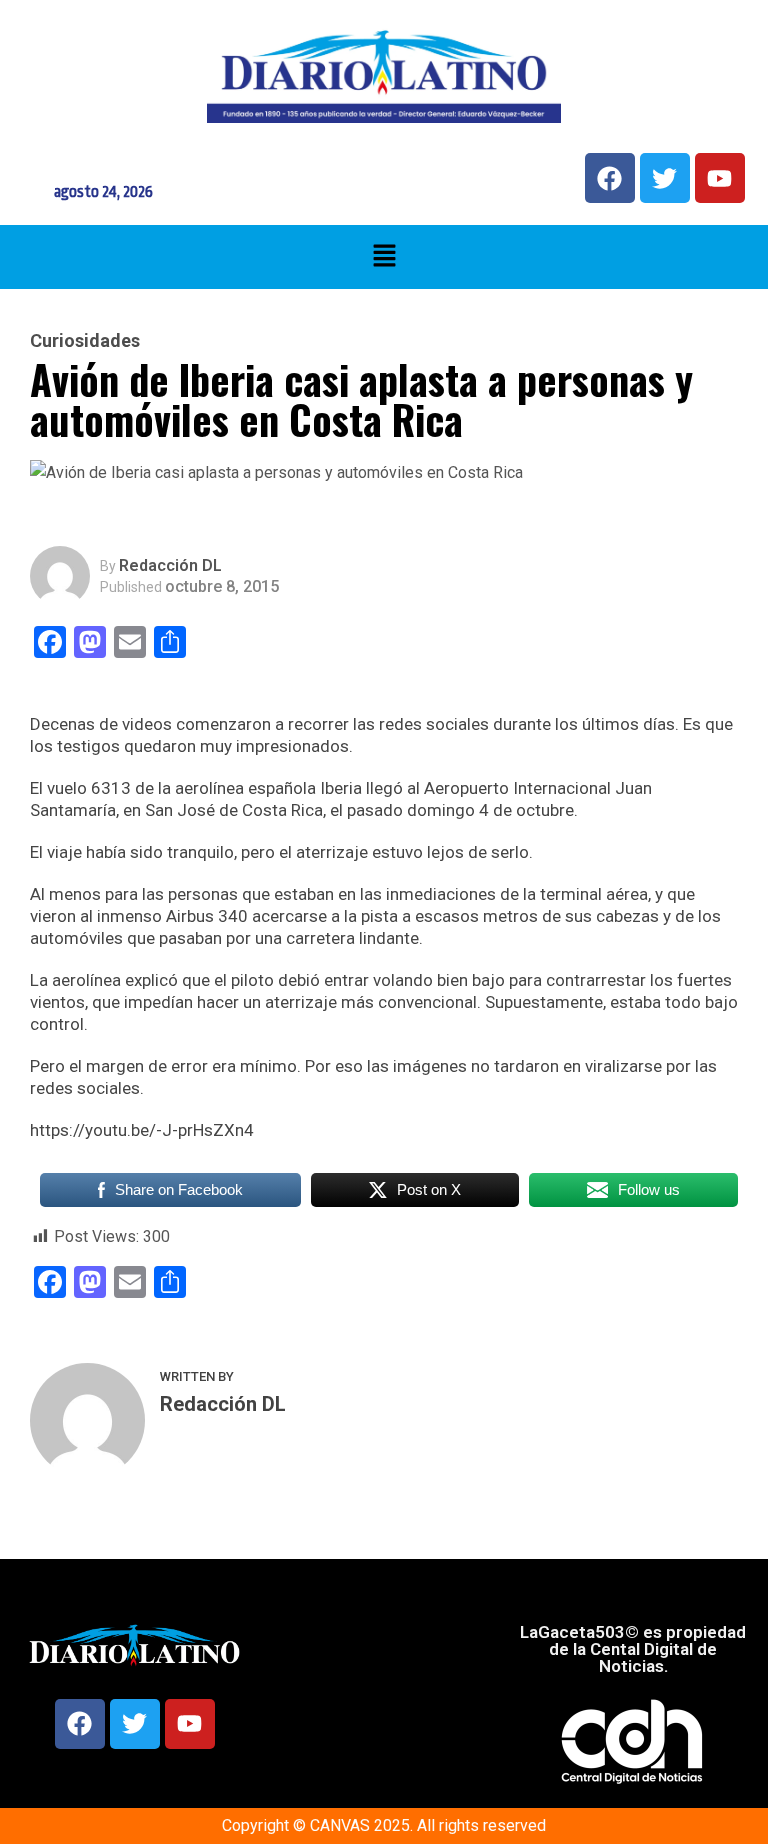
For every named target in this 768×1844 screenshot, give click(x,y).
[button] (384, 257)
